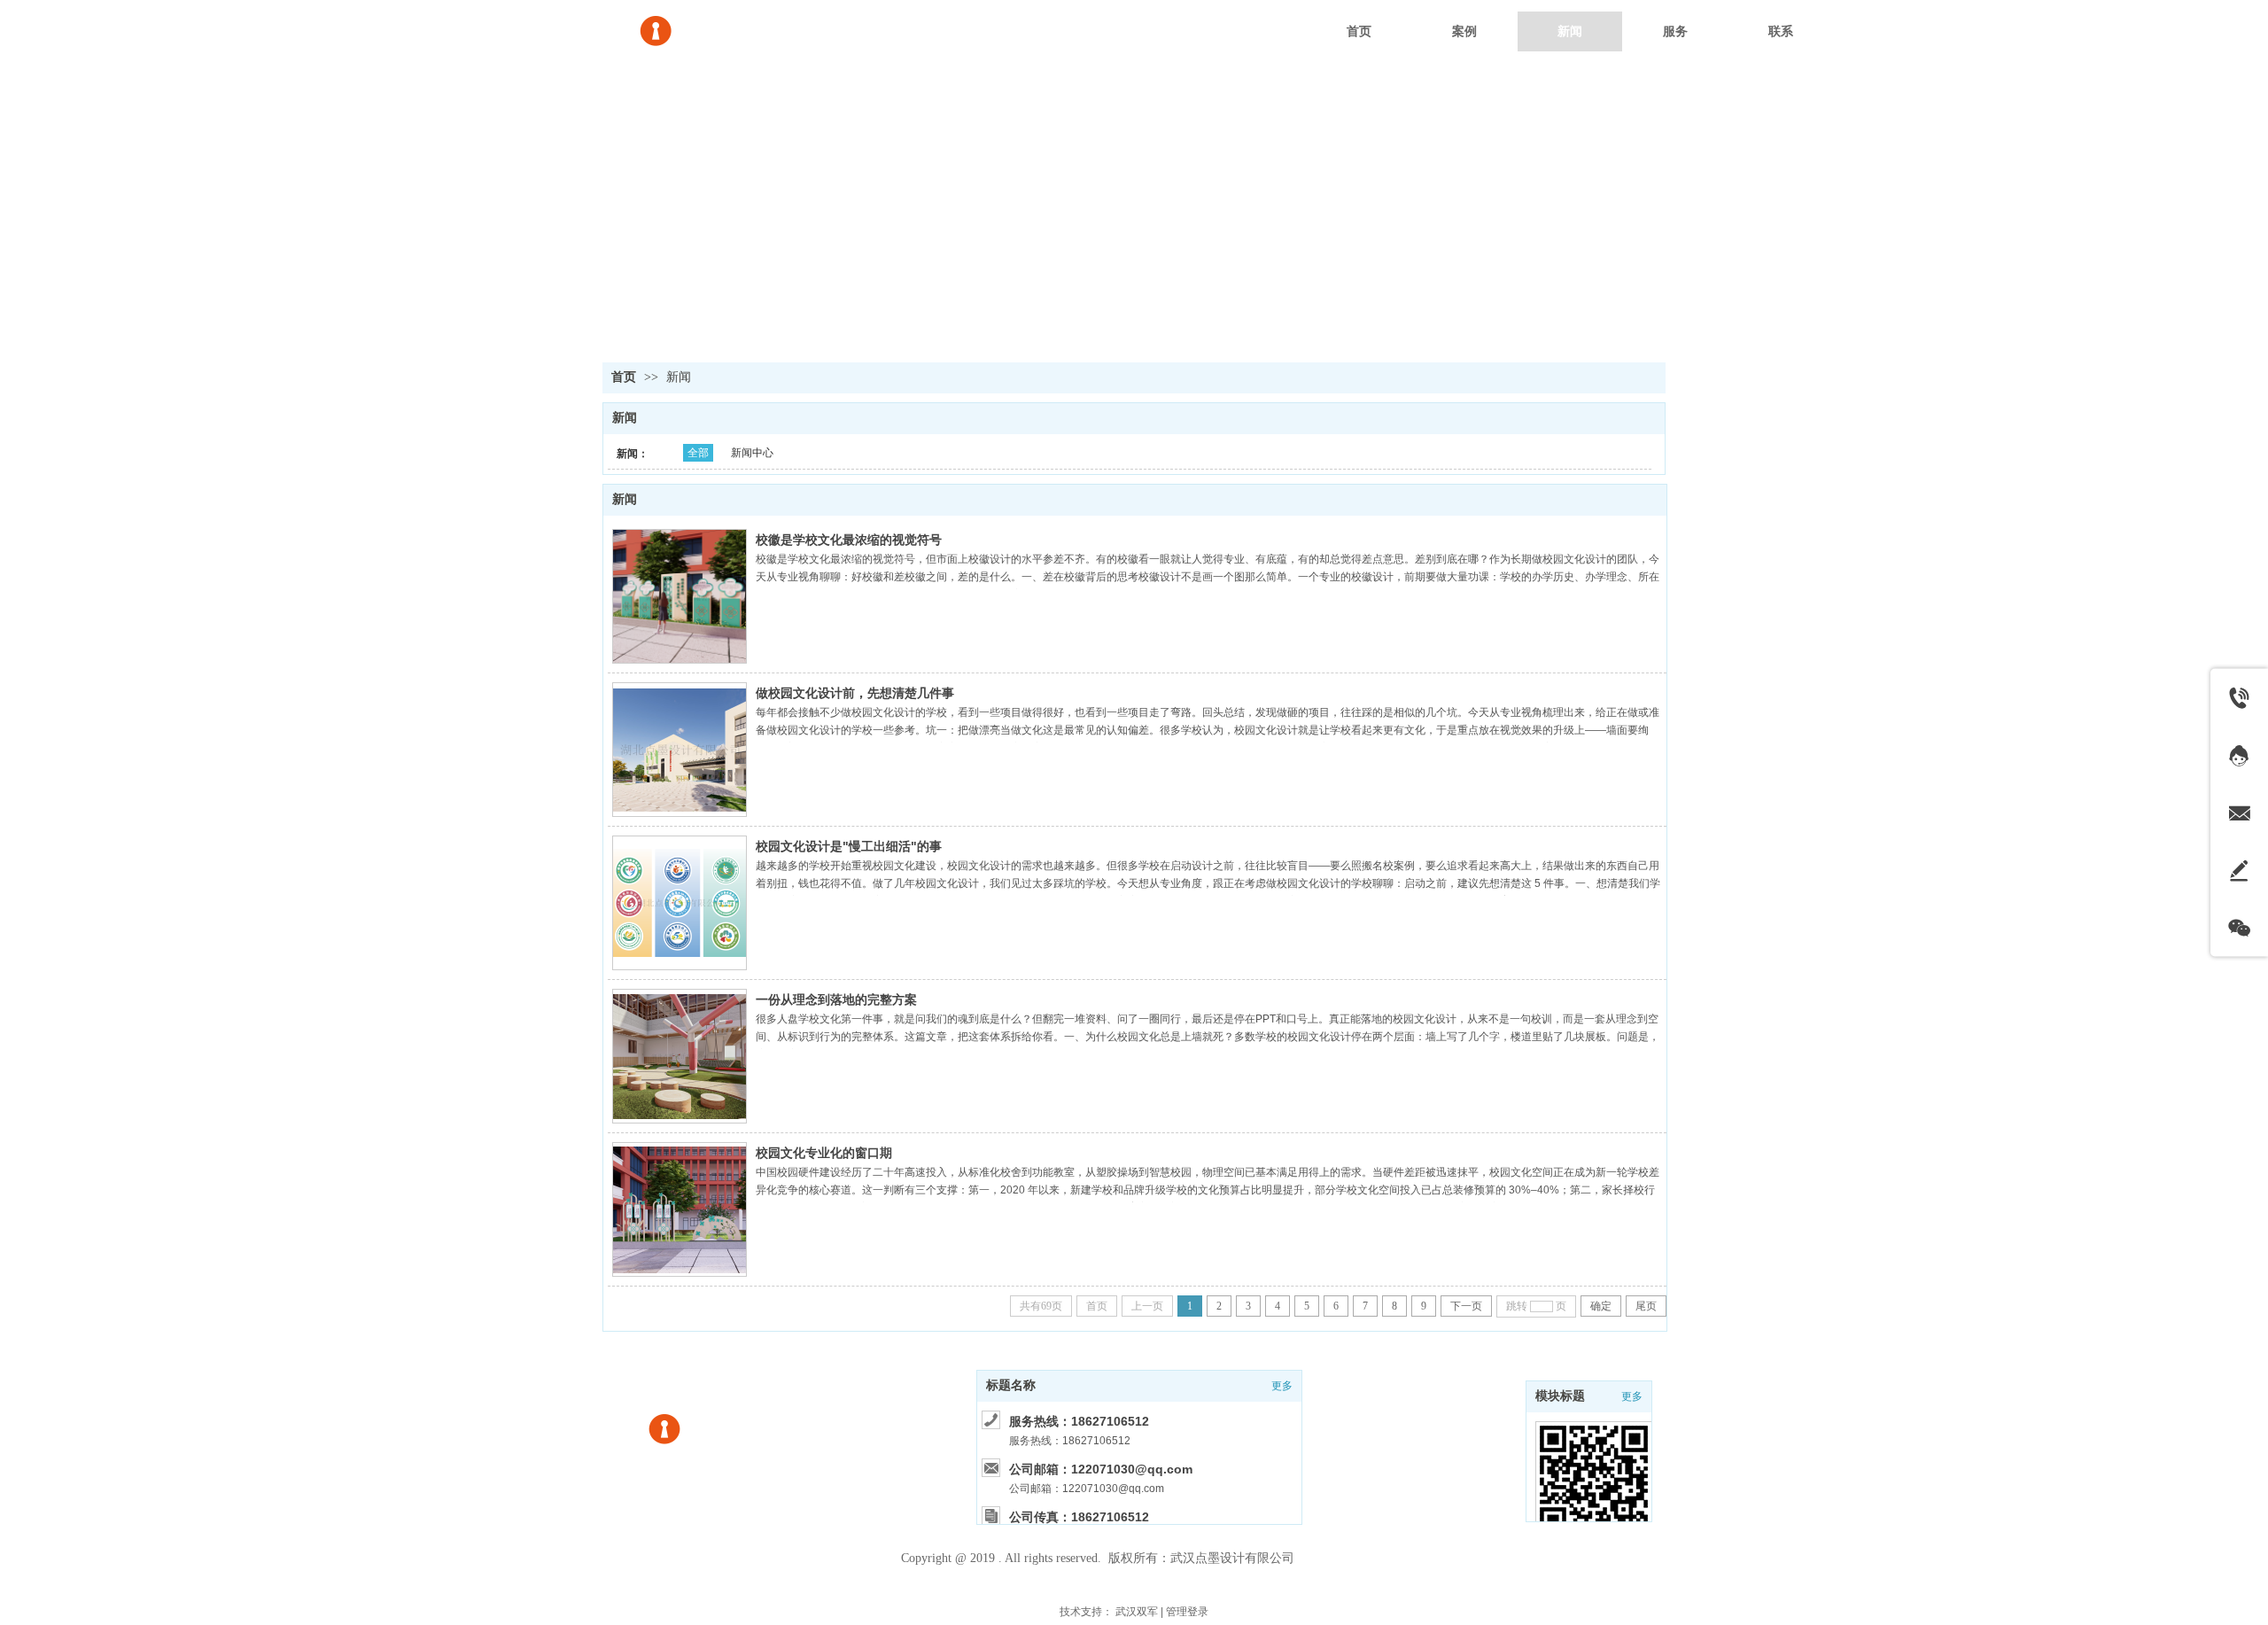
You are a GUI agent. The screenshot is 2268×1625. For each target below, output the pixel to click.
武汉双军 (1137, 1612)
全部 (698, 453)
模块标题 (1560, 1396)
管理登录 (1187, 1612)
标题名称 (1011, 1385)
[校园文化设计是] (680, 903)
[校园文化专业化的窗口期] (680, 1209)
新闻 (679, 377)
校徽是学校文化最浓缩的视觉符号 (849, 540)
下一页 (1466, 1306)
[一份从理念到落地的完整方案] (680, 1056)
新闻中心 (752, 453)
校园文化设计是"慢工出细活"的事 (849, 846)
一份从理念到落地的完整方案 (836, 999)
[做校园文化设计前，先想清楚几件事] (680, 750)
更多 (1632, 1396)
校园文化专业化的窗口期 (824, 1153)
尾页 (1646, 1306)
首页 (624, 377)
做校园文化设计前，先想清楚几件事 (855, 693)
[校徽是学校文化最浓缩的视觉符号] (680, 596)
